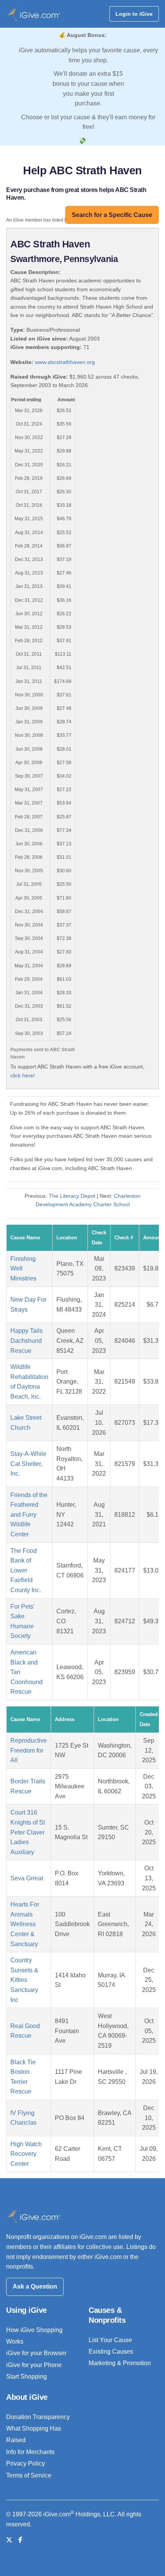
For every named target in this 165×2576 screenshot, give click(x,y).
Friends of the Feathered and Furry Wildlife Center (29, 1515)
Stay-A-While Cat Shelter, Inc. (28, 1464)
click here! (23, 1075)
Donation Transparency (38, 2417)
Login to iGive (134, 14)
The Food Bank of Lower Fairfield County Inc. (26, 1570)
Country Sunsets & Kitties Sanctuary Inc (24, 1980)
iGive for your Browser (36, 2353)
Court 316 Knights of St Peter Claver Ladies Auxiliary (28, 1832)
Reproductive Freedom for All (29, 1750)
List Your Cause (110, 2340)
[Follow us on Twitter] (9, 2540)
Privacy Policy (26, 2463)
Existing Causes (111, 2351)
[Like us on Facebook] (20, 2540)
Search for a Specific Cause (112, 215)
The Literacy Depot (72, 1196)
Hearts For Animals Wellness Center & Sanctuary (25, 1924)
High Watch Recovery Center (26, 2154)
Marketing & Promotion (120, 2363)
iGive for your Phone (34, 2365)
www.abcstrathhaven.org (65, 362)
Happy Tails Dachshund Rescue (26, 1341)
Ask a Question (35, 2286)
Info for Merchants (30, 2452)
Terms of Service (29, 2475)
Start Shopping (26, 2376)
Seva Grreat (27, 1878)
